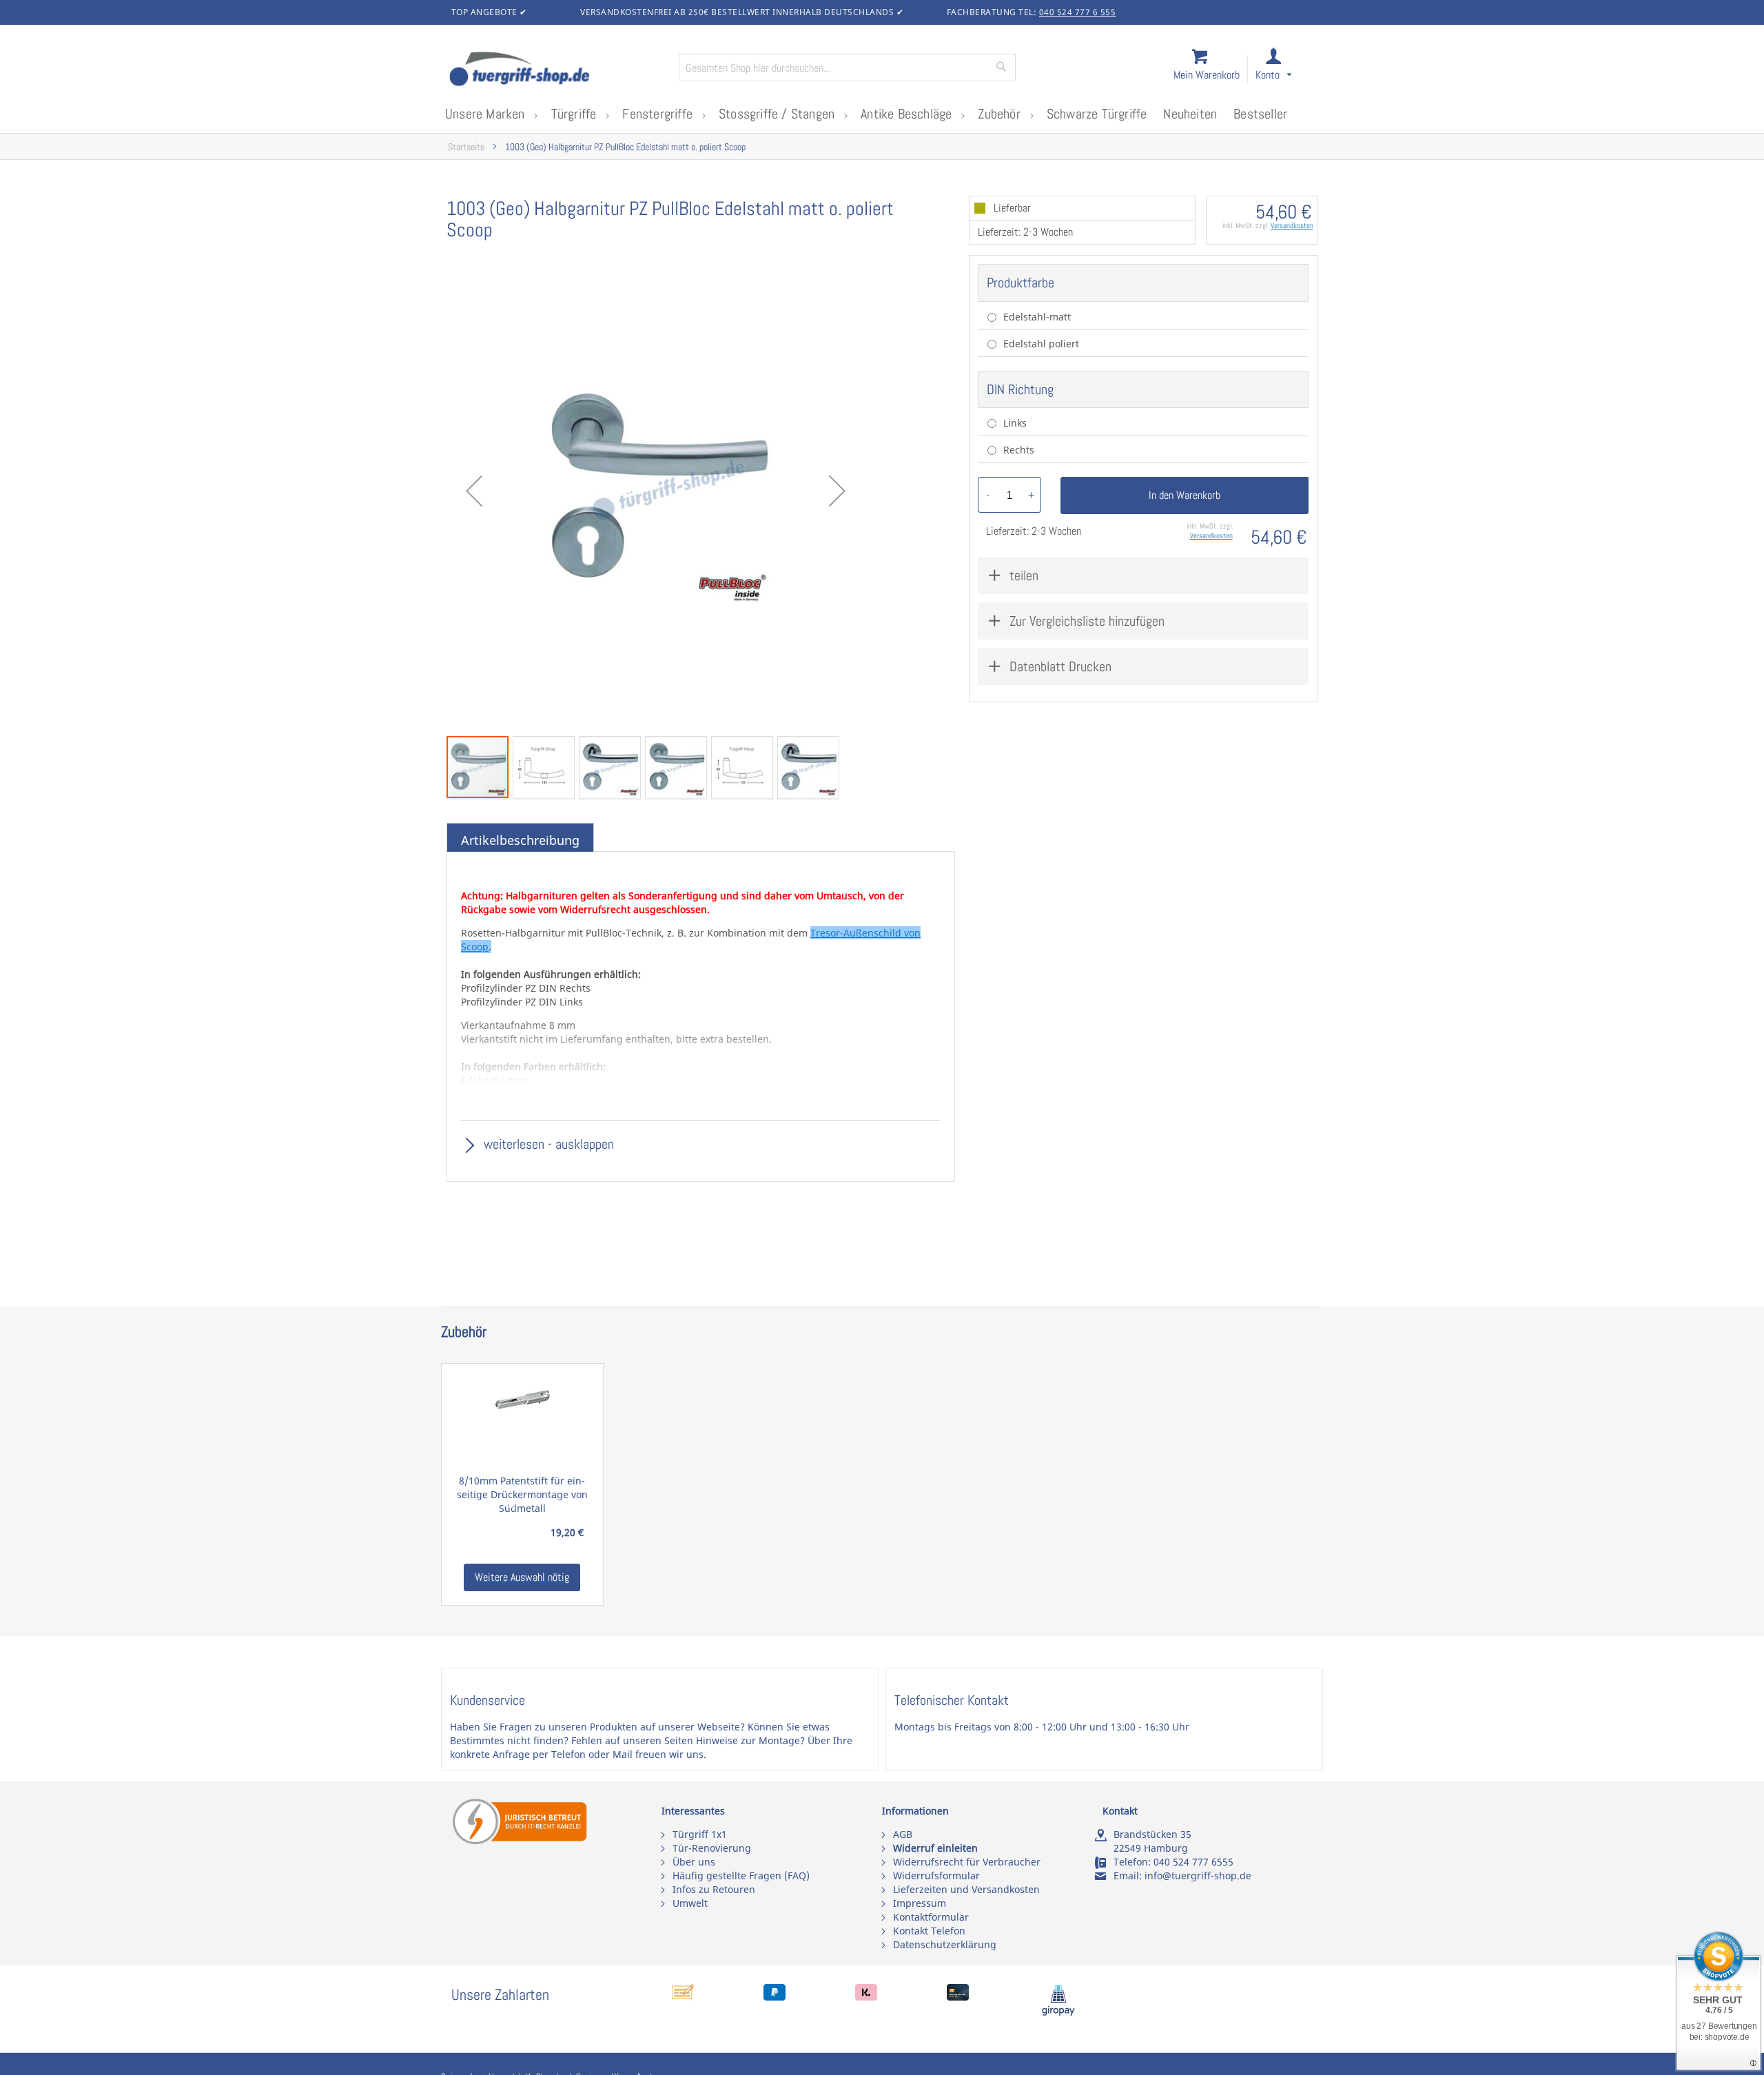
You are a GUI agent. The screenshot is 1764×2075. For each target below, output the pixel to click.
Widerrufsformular (936, 1875)
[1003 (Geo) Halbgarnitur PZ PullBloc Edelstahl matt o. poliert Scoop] (656, 491)
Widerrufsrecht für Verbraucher (967, 1862)
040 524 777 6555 (1193, 1862)
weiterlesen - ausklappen (547, 1144)
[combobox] (847, 68)
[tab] (520, 841)
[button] (1286, 70)
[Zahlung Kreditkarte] (958, 1997)
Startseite (466, 147)
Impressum (920, 1903)
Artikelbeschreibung (520, 840)
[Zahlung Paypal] (775, 1997)
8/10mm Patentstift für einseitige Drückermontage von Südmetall (522, 1494)
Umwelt (690, 1903)
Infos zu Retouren (714, 1889)
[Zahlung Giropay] (1058, 2013)
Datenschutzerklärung (945, 1944)
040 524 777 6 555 (1078, 12)
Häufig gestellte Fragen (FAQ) (741, 1875)
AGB (903, 1834)
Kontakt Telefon (929, 1931)
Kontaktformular (931, 1917)
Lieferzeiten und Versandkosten (966, 1889)
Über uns (694, 1862)
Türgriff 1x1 (700, 1834)
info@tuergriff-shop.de (1198, 1875)
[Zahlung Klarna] (866, 1997)
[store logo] (558, 70)
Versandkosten (1292, 225)
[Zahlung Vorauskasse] (683, 1997)
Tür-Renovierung (712, 1848)
